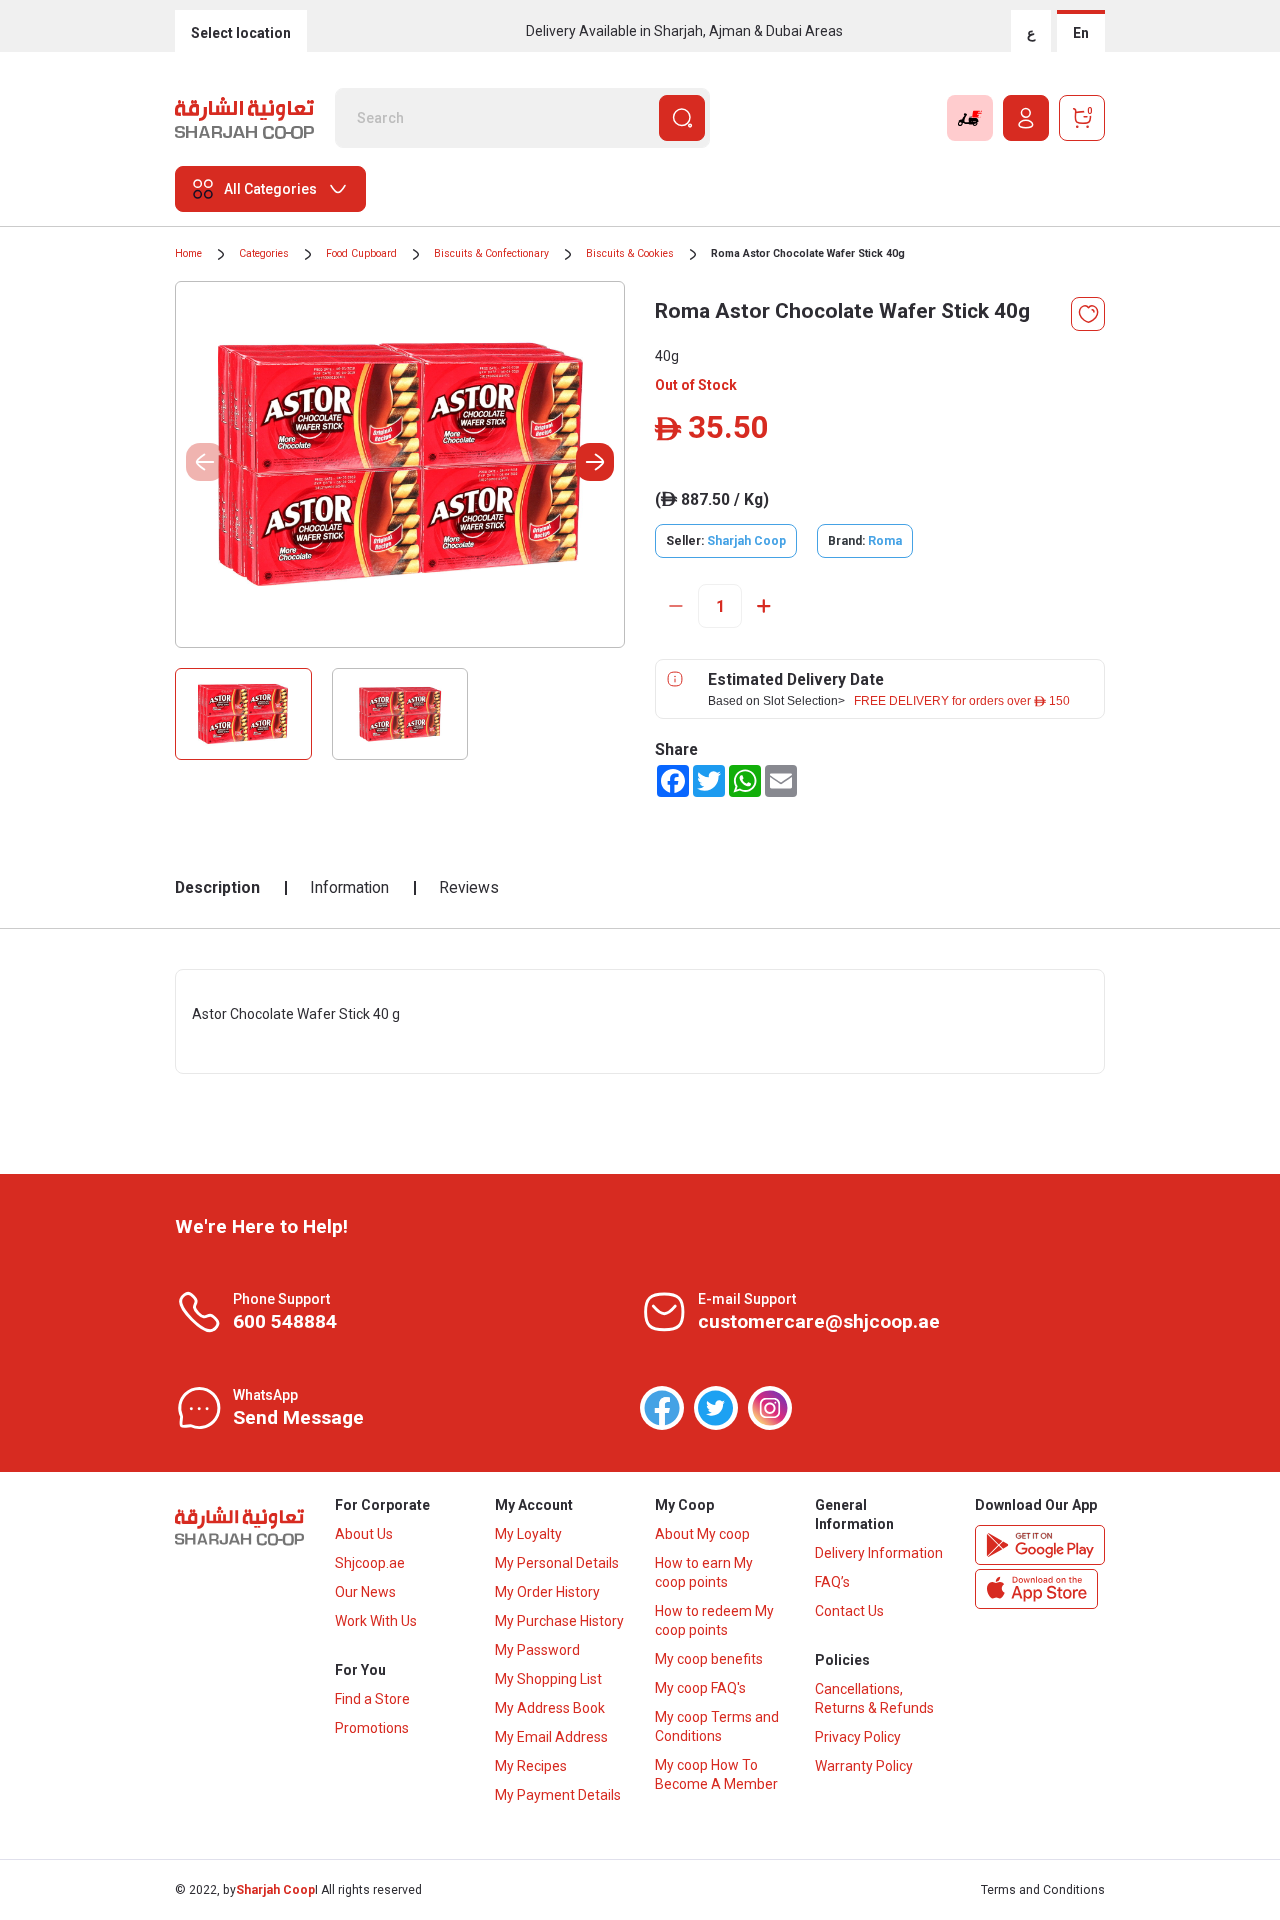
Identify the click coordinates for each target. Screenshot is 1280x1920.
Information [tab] (349, 887)
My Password (537, 1650)
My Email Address (551, 1737)
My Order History (547, 1592)
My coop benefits (709, 1659)
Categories (264, 253)
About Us (364, 1534)
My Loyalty (528, 1534)
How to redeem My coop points (714, 1620)
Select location (241, 33)
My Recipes (531, 1766)
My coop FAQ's (700, 1688)
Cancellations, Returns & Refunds (874, 1698)
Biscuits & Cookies (630, 253)
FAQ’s (832, 1582)
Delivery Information (879, 1553)
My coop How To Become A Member (716, 1774)
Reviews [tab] (469, 887)
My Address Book (550, 1708)
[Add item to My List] (1088, 314)
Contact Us (849, 1611)
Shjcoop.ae (370, 1563)
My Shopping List (548, 1679)
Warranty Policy (864, 1766)
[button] (595, 462)
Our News (365, 1592)
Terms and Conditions (1043, 1890)
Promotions (372, 1728)
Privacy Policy (858, 1737)
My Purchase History (559, 1621)
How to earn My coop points (704, 1572)
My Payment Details (558, 1795)
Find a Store (372, 1699)
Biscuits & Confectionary (491, 253)
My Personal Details (557, 1563)
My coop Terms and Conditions (717, 1726)
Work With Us (376, 1621)
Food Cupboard (361, 253)
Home (188, 253)
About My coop (702, 1534)
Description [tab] (217, 887)
